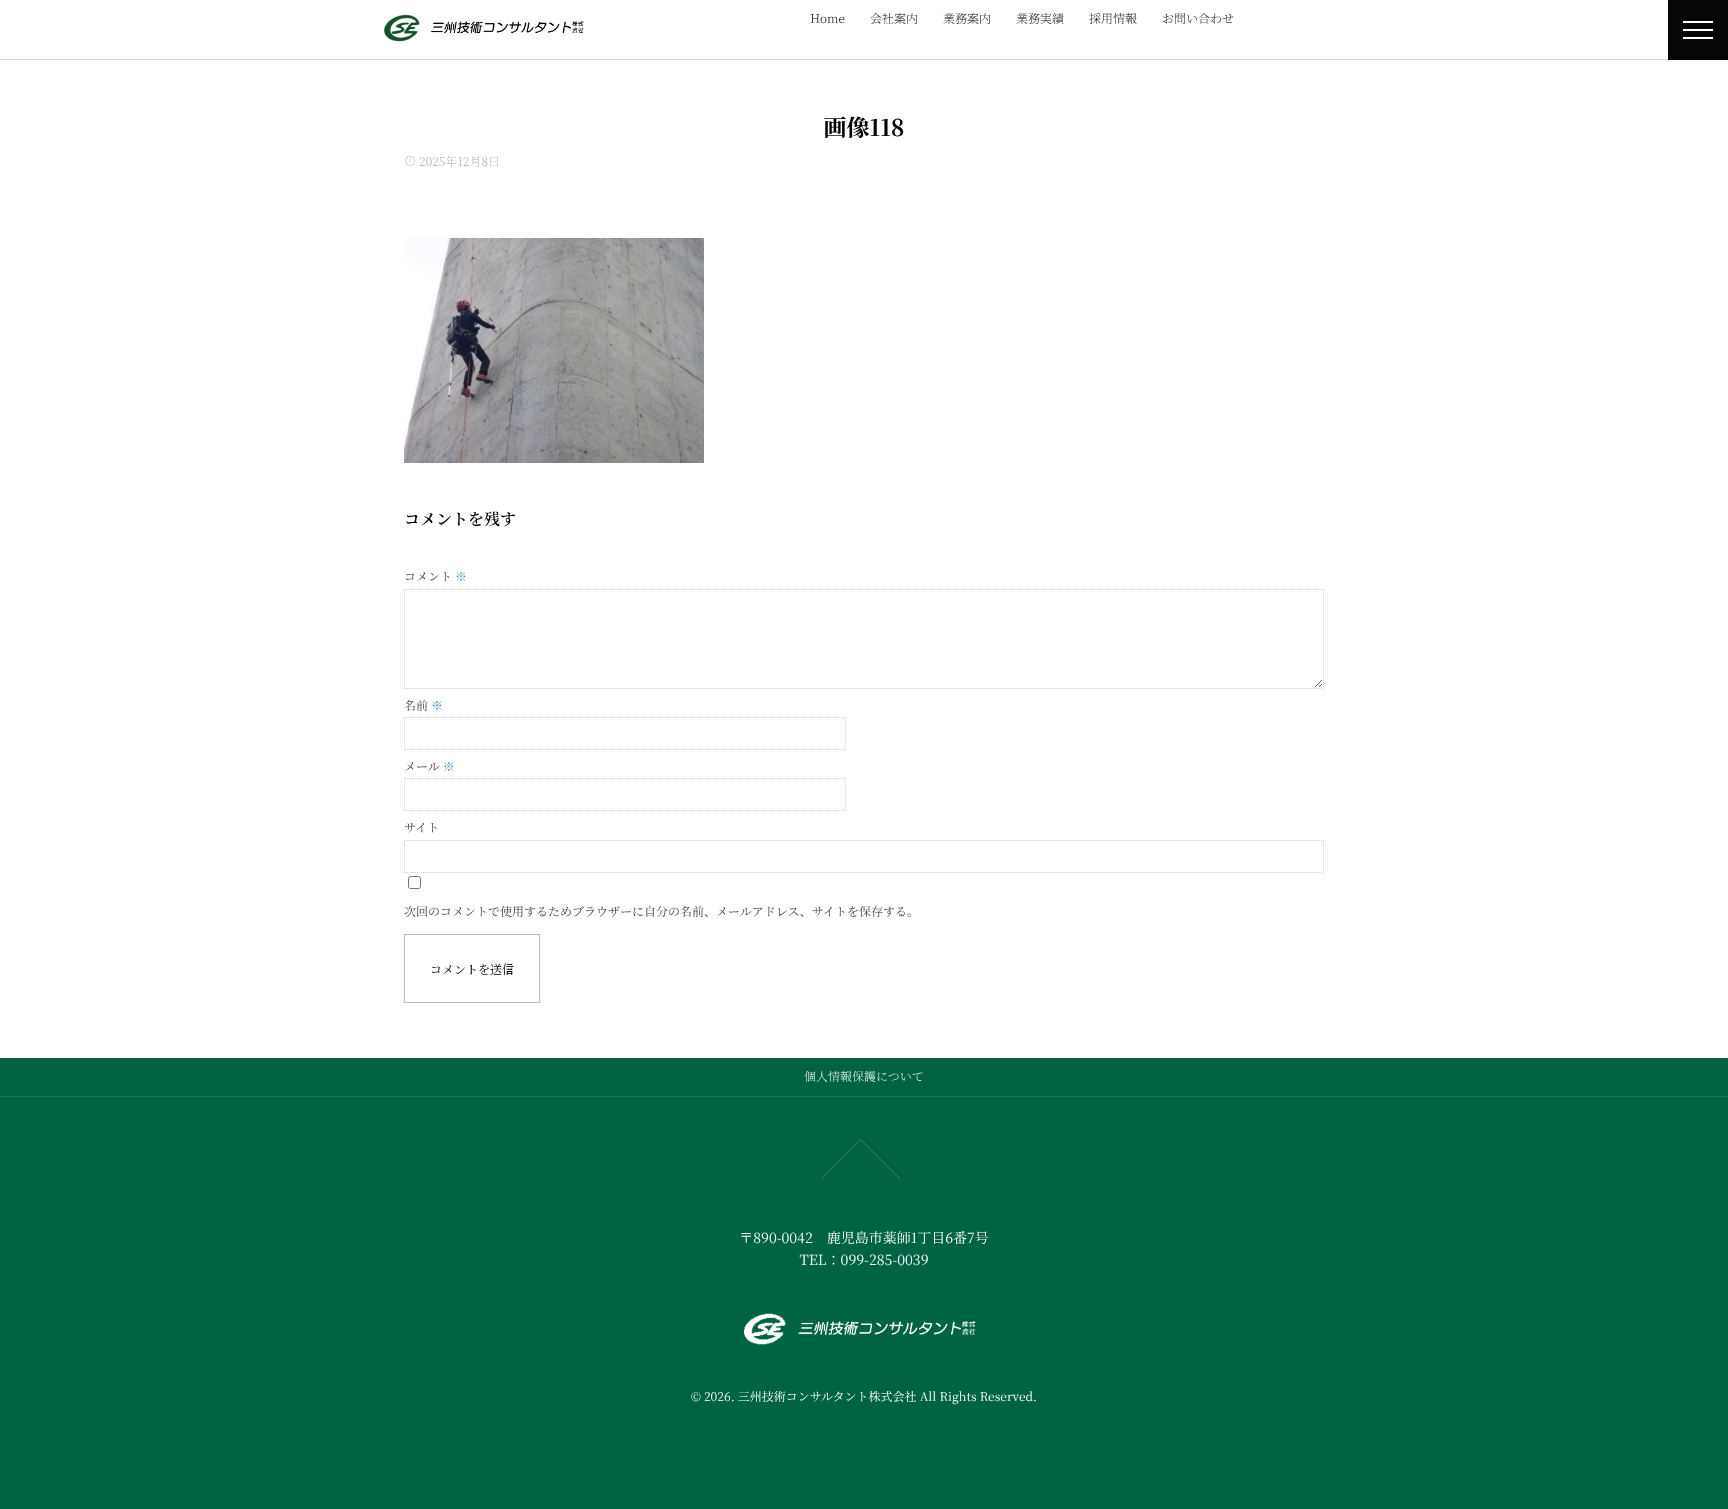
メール (429, 766)
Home (827, 18)
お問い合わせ (1198, 18)
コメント (435, 576)
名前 (423, 705)
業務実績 (1040, 18)
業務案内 (967, 18)
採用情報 (1113, 18)
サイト (421, 827)
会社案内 (894, 18)
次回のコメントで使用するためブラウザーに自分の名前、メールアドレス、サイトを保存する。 (661, 911)
